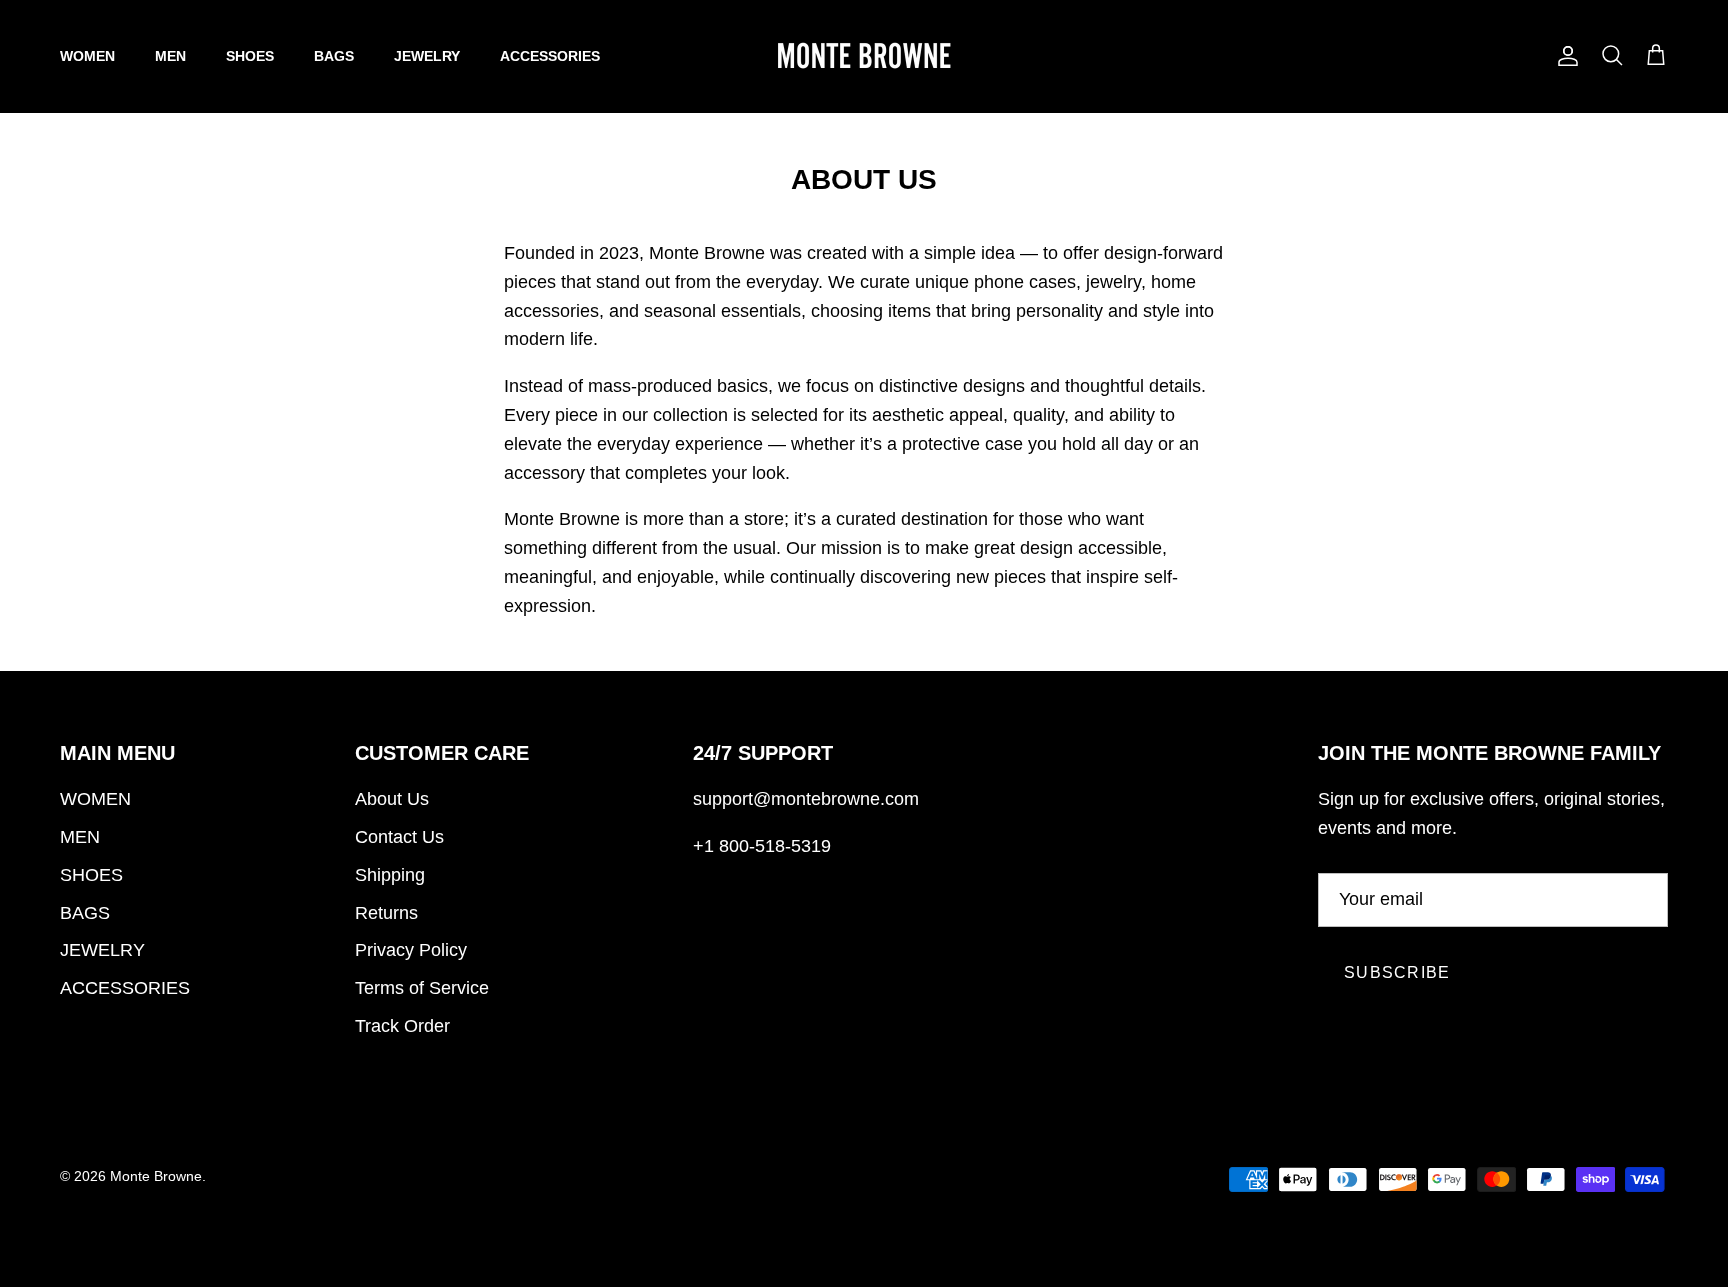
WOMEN (87, 56)
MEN (170, 56)
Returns (386, 913)
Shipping (390, 875)
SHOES (250, 56)
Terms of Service (422, 988)
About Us (392, 799)
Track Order (402, 1026)
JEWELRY (427, 56)
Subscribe (1397, 972)
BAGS (334, 56)
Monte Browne (156, 1176)
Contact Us (399, 837)
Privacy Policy (411, 950)
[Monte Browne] (864, 56)
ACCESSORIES (550, 56)
